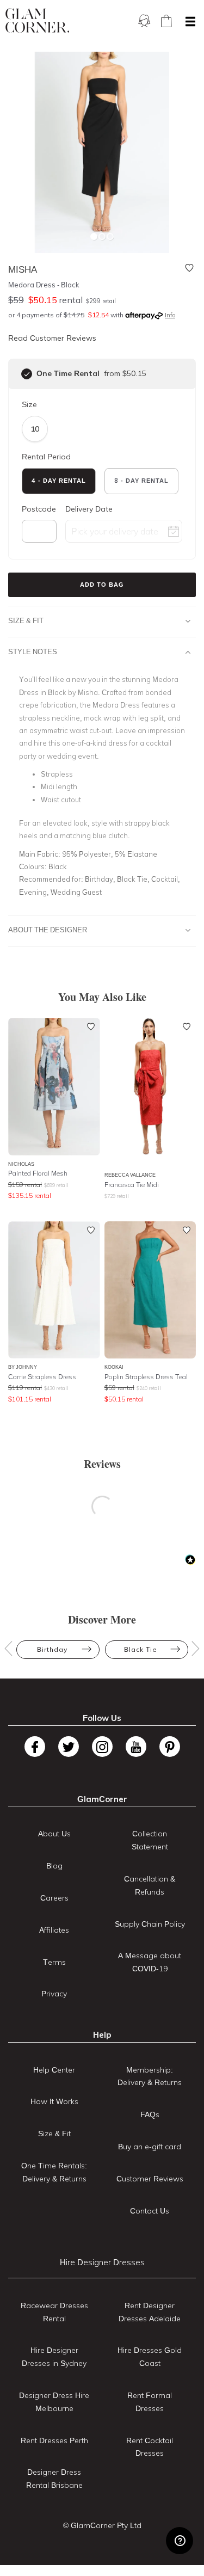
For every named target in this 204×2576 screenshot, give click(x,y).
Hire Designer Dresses (102, 2262)
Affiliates (54, 1930)
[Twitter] (69, 1747)
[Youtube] (136, 1747)
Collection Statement (150, 1840)
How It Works (54, 2101)
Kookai (114, 1367)
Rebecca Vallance (130, 1175)
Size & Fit (26, 620)
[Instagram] (102, 1747)
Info (170, 315)
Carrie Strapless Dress (42, 1377)
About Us (54, 1834)
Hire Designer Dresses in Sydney (54, 2357)
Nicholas (21, 1164)
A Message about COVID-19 (150, 1962)
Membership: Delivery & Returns (150, 2076)
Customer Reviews (150, 2179)
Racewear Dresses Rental (54, 2312)
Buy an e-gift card (150, 2147)
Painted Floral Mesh (38, 1173)
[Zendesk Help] (180, 2541)
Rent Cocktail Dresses (150, 2447)
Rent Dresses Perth (54, 2440)
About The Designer (48, 930)
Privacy (54, 1994)
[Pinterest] (170, 1747)
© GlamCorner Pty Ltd (102, 2525)
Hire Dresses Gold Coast (150, 2357)
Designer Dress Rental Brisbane (54, 2479)
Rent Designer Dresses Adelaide (150, 2312)
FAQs (150, 2114)
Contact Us (150, 2211)
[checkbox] (27, 374)
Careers (54, 1898)
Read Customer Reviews (52, 338)
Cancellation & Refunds (150, 1885)
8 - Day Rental (141, 481)
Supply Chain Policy (150, 1924)
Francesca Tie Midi (132, 1185)
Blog (54, 1866)
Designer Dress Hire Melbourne (54, 2402)
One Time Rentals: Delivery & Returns (54, 2172)
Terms (54, 1962)
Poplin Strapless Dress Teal (146, 1377)
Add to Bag (102, 585)
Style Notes (33, 651)
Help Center (54, 2070)
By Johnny (23, 1367)
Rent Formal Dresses (150, 2402)
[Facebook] (35, 1747)
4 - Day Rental (59, 481)
